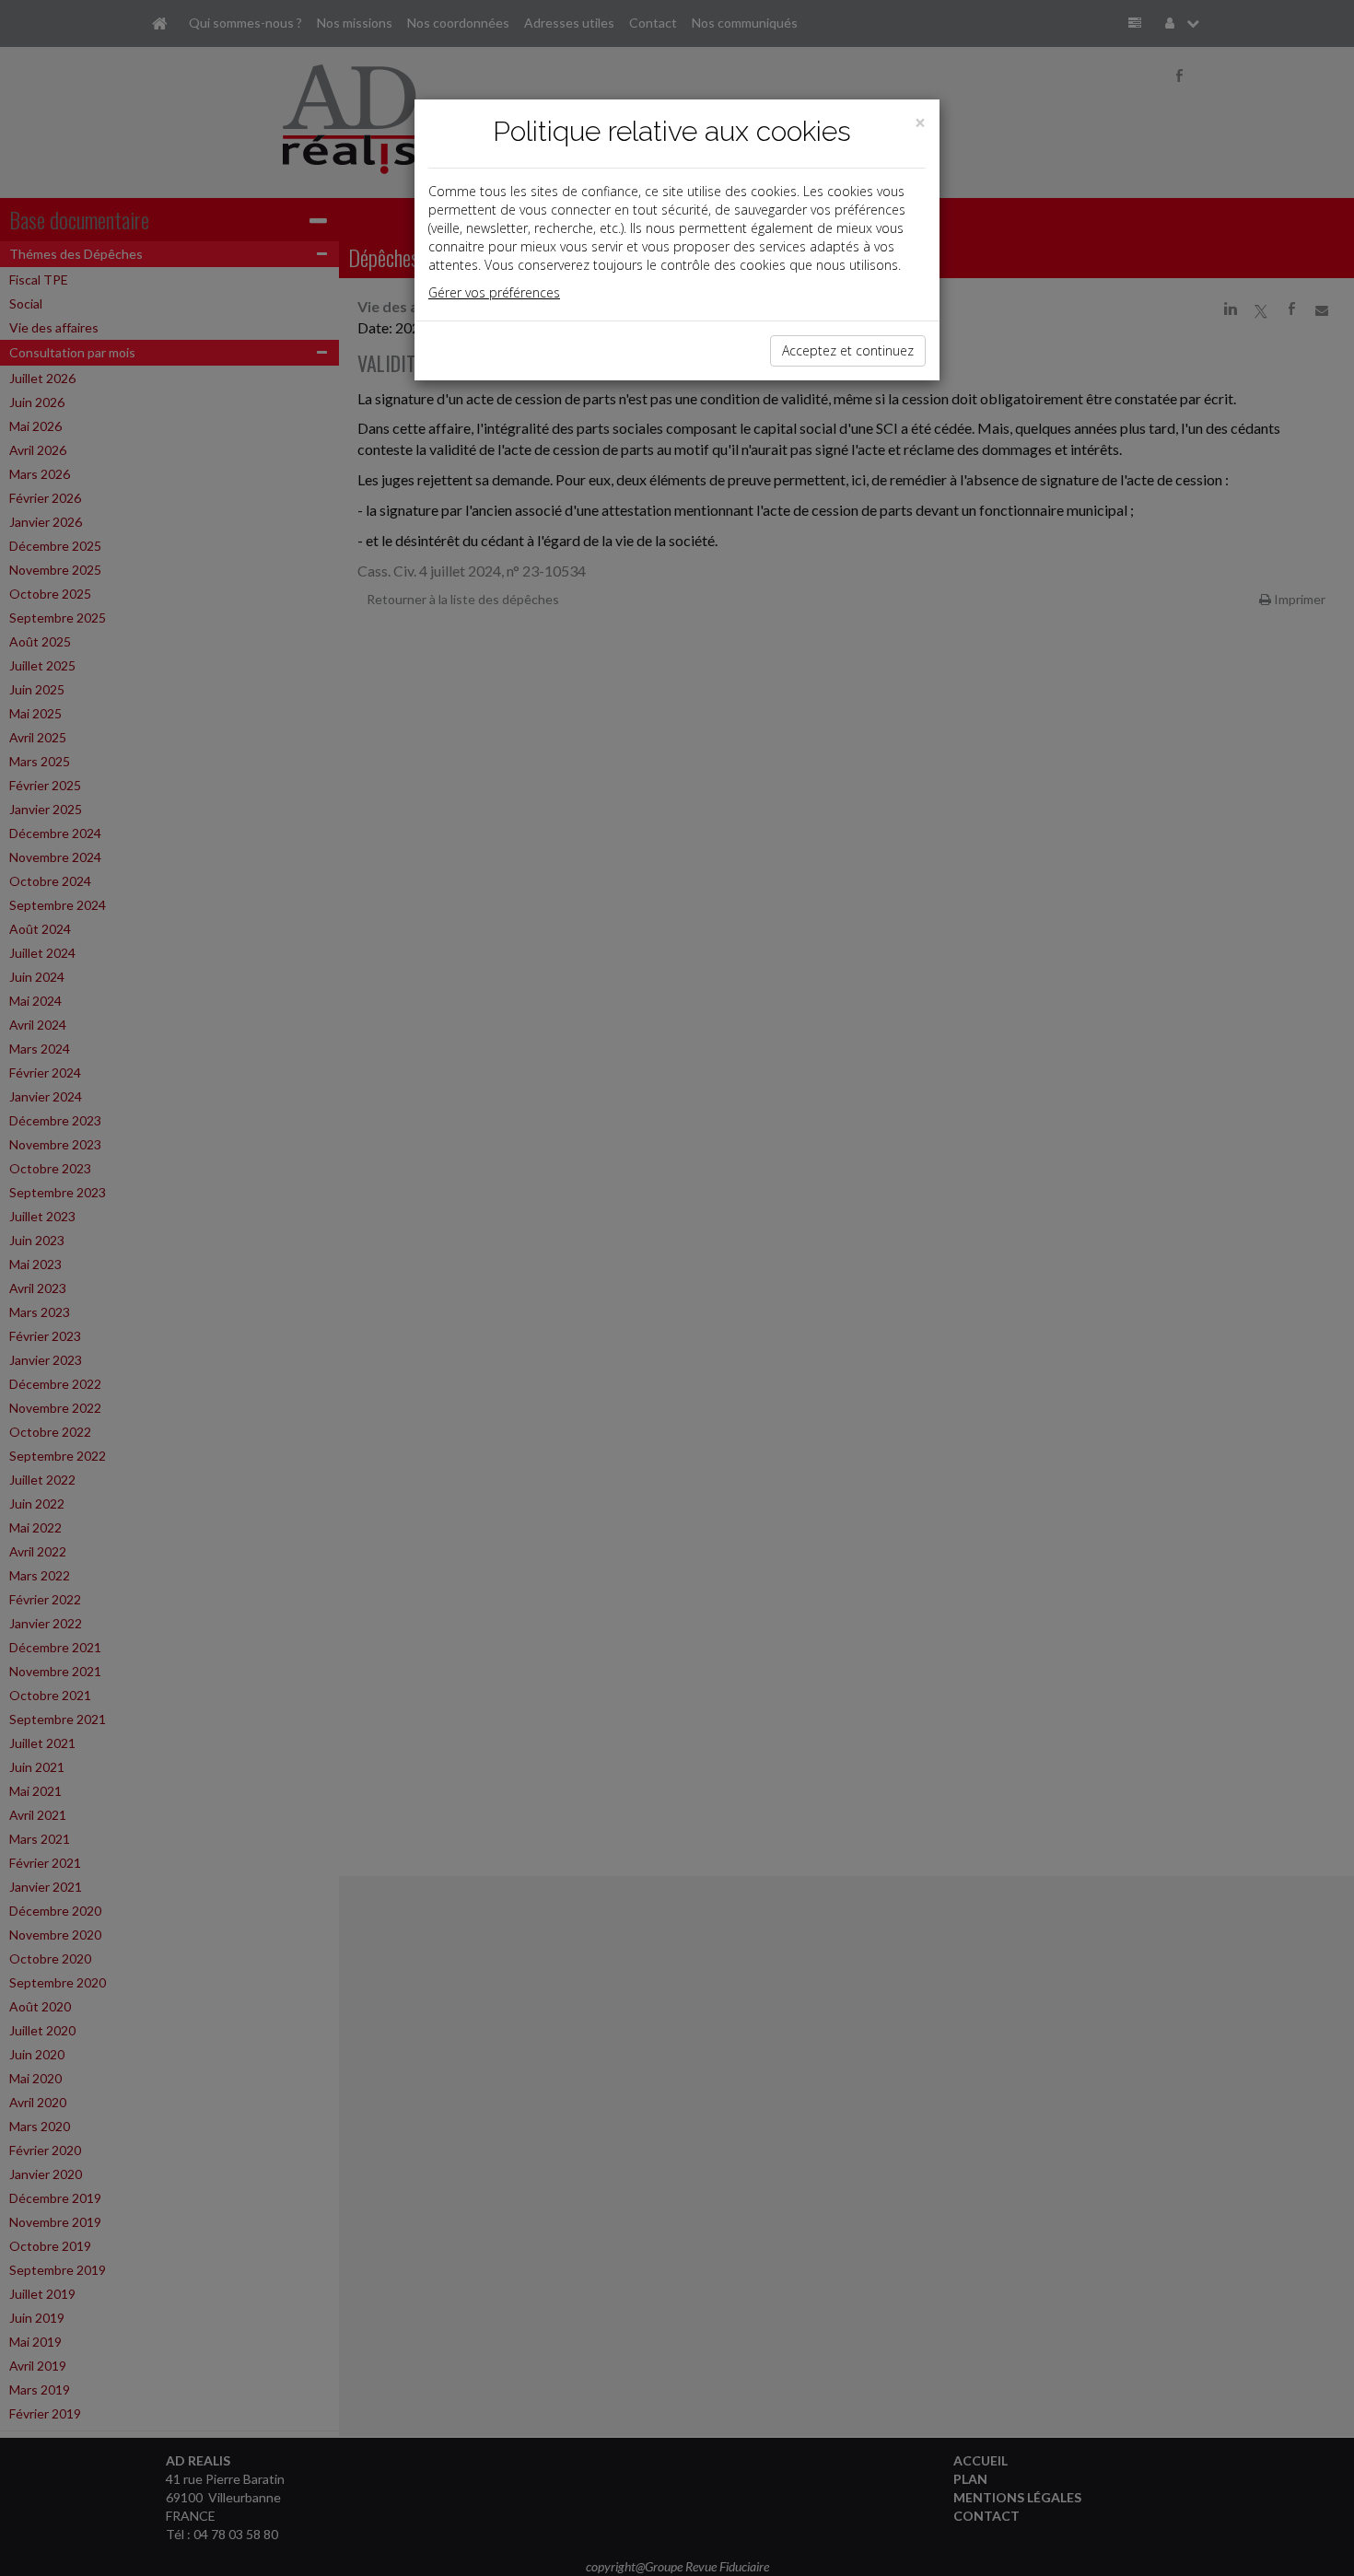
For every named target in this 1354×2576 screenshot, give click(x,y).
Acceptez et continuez (848, 350)
